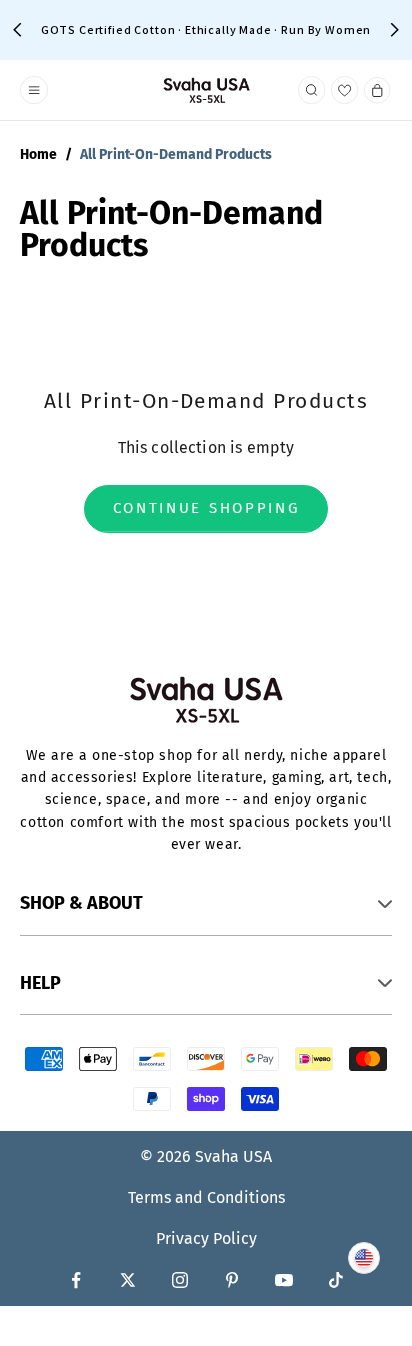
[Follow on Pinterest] (232, 1280)
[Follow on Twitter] (128, 1280)
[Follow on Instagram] (180, 1280)
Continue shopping (206, 508)
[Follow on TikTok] (336, 1280)
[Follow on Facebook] (76, 1280)
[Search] (312, 90)
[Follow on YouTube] (284, 1280)
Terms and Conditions (206, 1197)
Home (38, 154)
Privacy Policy (206, 1238)
